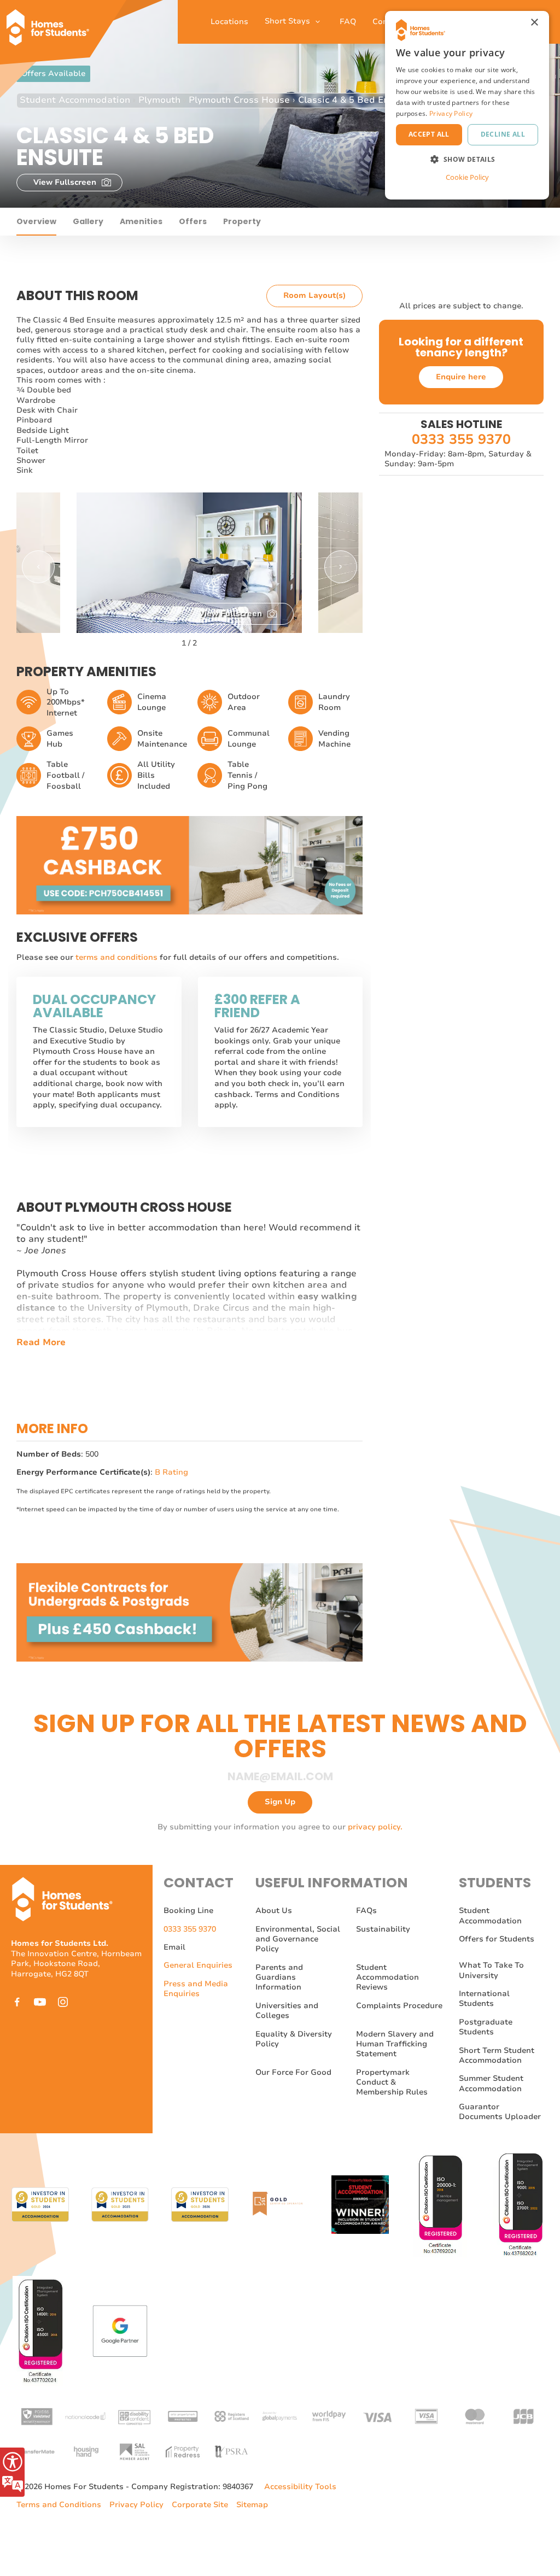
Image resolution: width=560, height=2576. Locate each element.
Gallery (88, 221)
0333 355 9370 (461, 440)
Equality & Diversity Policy (294, 2039)
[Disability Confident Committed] (134, 2416)
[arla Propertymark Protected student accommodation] (183, 2416)
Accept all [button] (429, 134)
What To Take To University (491, 1970)
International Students (484, 1999)
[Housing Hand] (85, 2451)
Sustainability (383, 1929)
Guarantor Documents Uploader (500, 2112)
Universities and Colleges (287, 2011)
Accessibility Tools (300, 2487)
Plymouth (159, 100)
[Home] (52, 22)
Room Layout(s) (314, 295)
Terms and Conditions (59, 2505)
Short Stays (288, 21)
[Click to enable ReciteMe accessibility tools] (12, 2472)
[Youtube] (40, 2002)
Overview (36, 221)
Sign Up (280, 1802)
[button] (38, 567)
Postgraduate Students (486, 2027)
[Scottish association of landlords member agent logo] (134, 2451)
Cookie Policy (467, 177)
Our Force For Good (293, 2072)
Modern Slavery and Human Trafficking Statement (395, 2044)
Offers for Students (497, 1939)
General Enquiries (198, 1965)
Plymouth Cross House (239, 100)
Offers (193, 221)
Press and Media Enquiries (196, 1989)
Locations (229, 22)
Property (242, 221)
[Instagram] (63, 2002)
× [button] (534, 23)
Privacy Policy (136, 2505)
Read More (41, 1343)
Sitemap (252, 2505)
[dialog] (467, 105)
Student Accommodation (75, 100)
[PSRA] (231, 2451)
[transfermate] (37, 2451)
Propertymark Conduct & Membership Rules (392, 2082)
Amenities (141, 221)
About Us (274, 1911)
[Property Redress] (183, 2451)
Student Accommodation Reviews (387, 1978)
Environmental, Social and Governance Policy (298, 1939)
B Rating (171, 1472)
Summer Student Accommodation (491, 2083)
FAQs (366, 1911)
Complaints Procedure (399, 2006)
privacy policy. (375, 1827)
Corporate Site (200, 2505)
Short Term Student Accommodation (497, 2055)
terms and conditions (118, 957)
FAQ (348, 22)
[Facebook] (17, 2002)
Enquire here (461, 377)
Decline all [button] (503, 134)
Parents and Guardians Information (279, 1978)
